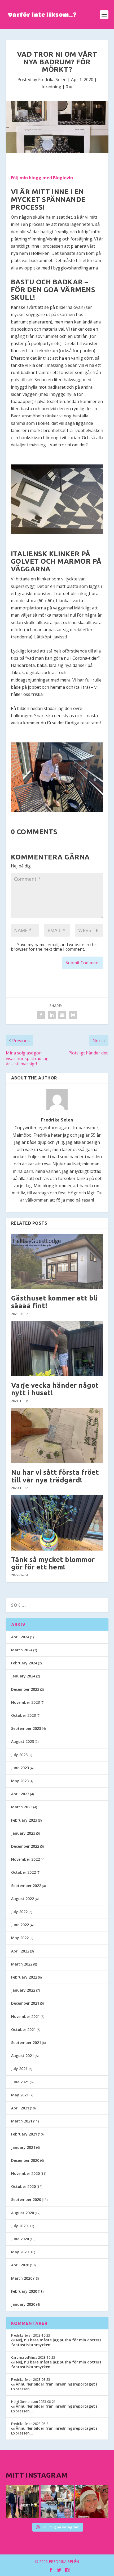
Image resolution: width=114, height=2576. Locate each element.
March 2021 (22, 2121)
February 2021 (24, 2134)
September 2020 (26, 2199)
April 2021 (20, 2108)
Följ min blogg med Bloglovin (42, 178)
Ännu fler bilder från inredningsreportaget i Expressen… (54, 2386)
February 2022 (24, 1977)
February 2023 (24, 1820)
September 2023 (26, 1728)
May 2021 (20, 2095)
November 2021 (25, 2016)
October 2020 (23, 2186)
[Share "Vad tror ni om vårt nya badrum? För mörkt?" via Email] (62, 1015)
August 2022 (23, 1899)
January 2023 (23, 1833)
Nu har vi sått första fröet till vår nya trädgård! (55, 1476)
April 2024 (20, 1637)
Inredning (51, 87)
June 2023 (20, 1768)
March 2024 (22, 1650)
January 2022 (23, 1990)
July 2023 (19, 1755)
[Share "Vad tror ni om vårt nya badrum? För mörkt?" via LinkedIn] (52, 1015)
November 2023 (25, 1702)
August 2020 (23, 2213)
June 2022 (20, 1925)
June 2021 (20, 2082)
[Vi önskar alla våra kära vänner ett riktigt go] (22, 2502)
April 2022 (20, 1951)
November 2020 (25, 2173)
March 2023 (22, 1807)
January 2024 (23, 1676)
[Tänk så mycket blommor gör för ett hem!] (57, 1523)
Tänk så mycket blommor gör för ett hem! (53, 1563)
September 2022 (26, 1886)
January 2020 (23, 2304)
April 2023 (20, 1794)
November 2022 (25, 1859)
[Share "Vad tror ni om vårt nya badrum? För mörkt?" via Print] (73, 1015)
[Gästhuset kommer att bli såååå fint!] (57, 1261)
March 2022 (22, 1964)
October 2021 (23, 2029)
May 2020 (20, 2252)
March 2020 (22, 2278)
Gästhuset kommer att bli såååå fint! (54, 1302)
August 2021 (23, 2056)
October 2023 (23, 1715)
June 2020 (20, 2239)
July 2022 (19, 1912)
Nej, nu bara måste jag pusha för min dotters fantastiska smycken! (56, 2342)
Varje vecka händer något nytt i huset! (55, 1389)
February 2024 (24, 1663)
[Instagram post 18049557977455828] (92, 2502)
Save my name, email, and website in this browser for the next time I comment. (54, 947)
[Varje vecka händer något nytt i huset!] (57, 1349)
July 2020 (19, 2226)
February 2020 (24, 2291)
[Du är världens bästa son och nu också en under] (57, 2502)
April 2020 (20, 2265)
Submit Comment (83, 963)
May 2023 (20, 1781)
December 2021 (25, 2003)
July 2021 (19, 2069)
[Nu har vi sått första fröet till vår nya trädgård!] (57, 1436)
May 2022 (20, 1938)
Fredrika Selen (52, 80)
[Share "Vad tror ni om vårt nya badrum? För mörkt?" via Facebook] (41, 1015)
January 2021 (23, 2147)
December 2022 (25, 1846)
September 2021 (26, 2043)
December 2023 (25, 1689)
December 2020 (25, 2160)
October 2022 (23, 1872)
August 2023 (23, 1741)
